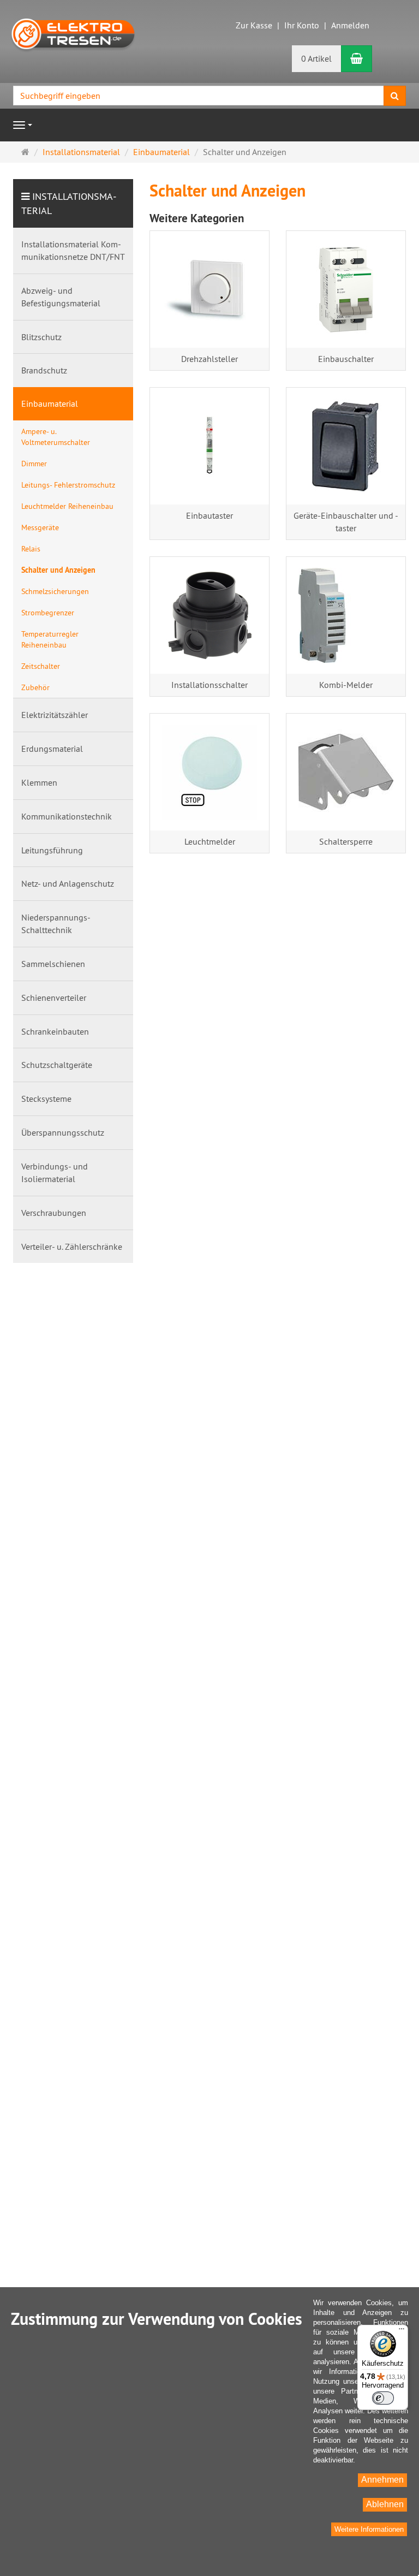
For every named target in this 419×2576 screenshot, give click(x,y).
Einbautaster (209, 515)
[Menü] (402, 2331)
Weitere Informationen (369, 2529)
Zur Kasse (254, 25)
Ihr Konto (302, 25)
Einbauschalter (346, 359)
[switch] (383, 2398)
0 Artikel (316, 58)
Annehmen (382, 2480)
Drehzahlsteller (209, 359)
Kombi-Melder (346, 685)
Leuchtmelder (210, 841)
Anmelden (350, 25)
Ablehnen (385, 2504)
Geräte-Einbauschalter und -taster (346, 522)
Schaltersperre (346, 841)
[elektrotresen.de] (73, 33)
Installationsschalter (209, 685)
